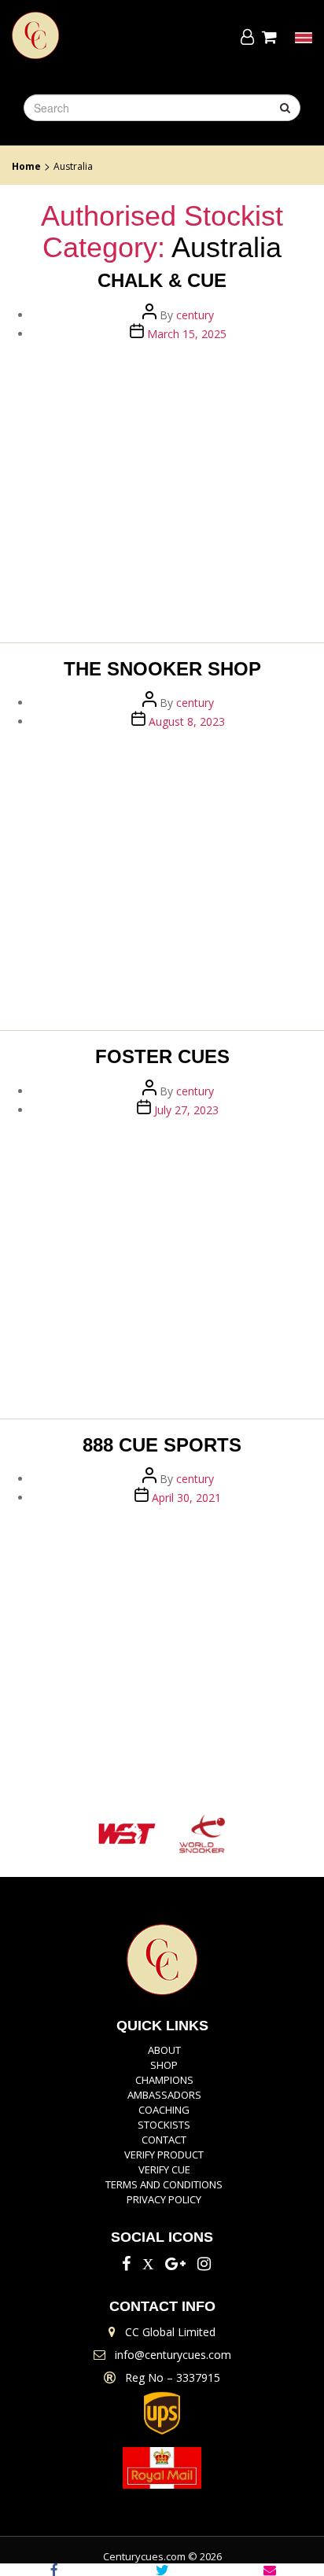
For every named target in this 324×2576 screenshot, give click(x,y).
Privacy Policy (164, 2199)
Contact (164, 2140)
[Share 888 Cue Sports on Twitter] (162, 2570)
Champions (164, 2080)
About (164, 2050)
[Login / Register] (247, 37)
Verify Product (164, 2155)
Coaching (164, 2110)
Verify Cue (164, 2169)
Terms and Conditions (164, 2184)
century (195, 315)
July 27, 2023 (186, 1110)
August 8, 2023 (187, 721)
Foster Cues (162, 1056)
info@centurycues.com (173, 2355)
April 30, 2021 (186, 1498)
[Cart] (272, 37)
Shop (164, 2065)
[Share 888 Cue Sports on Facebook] (54, 2570)
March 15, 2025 (187, 334)
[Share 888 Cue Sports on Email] (270, 2570)
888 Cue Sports (162, 1445)
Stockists (164, 2125)
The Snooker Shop (162, 669)
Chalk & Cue (162, 280)
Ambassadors (164, 2095)
